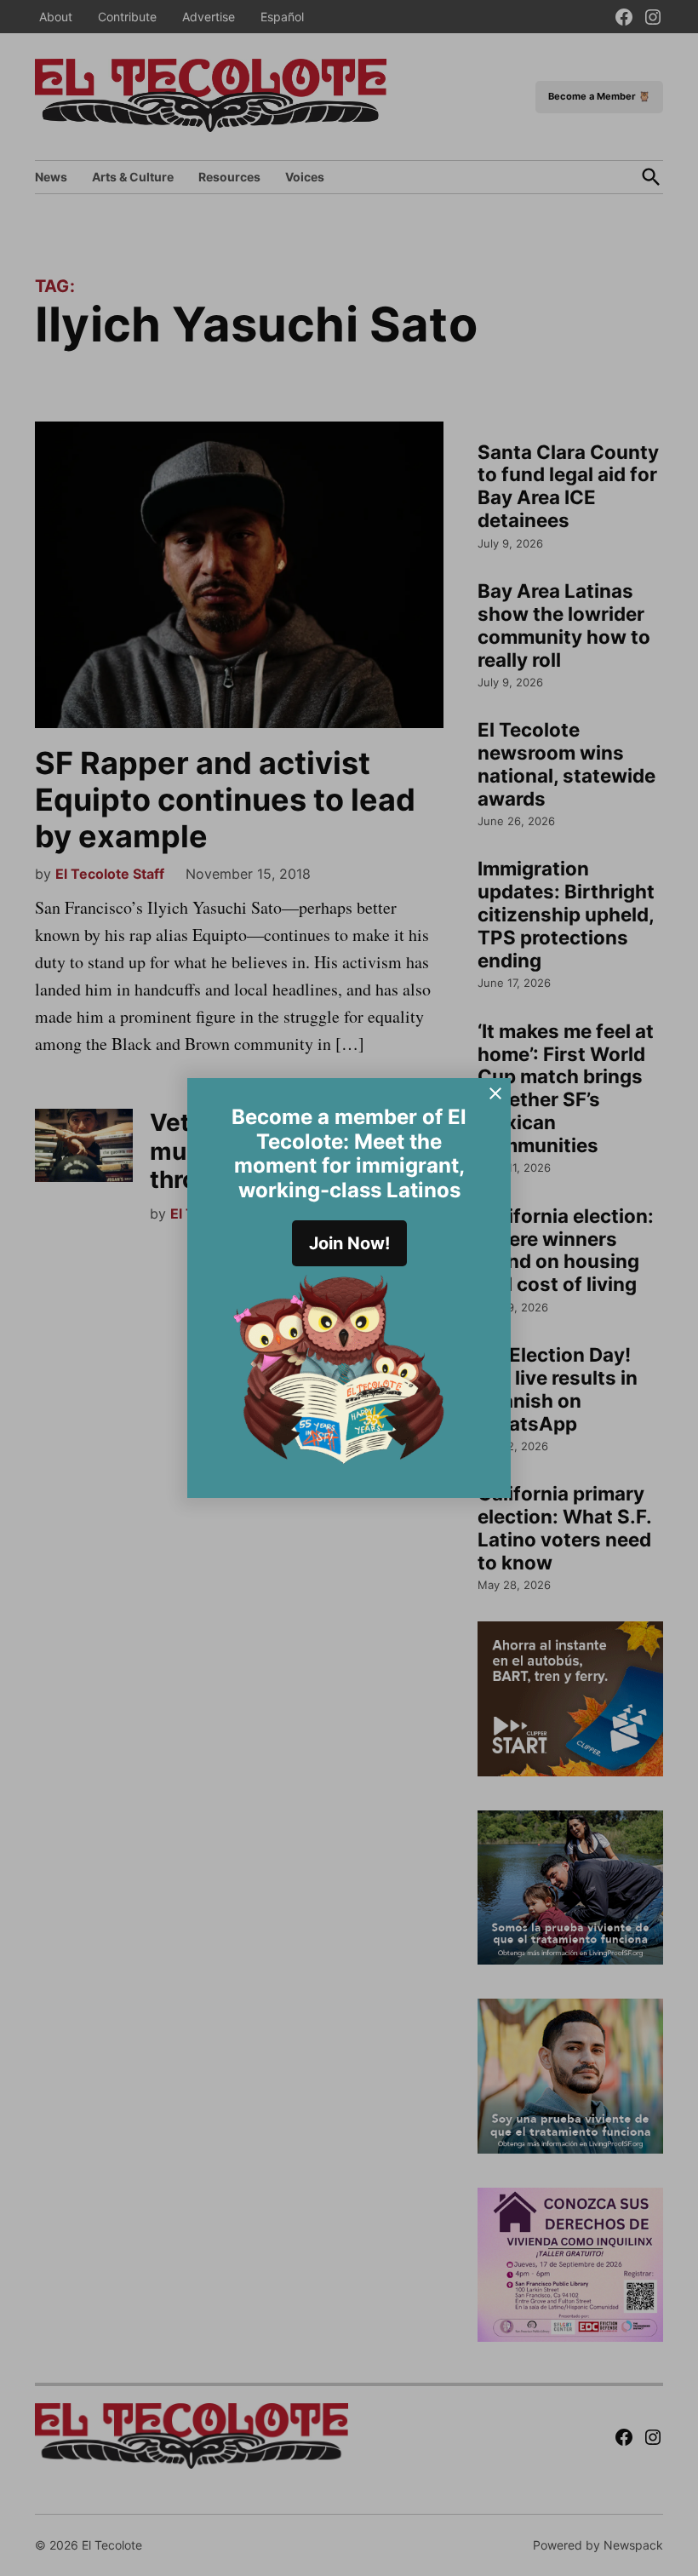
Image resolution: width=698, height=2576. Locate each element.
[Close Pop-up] (495, 1093)
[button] (349, 1288)
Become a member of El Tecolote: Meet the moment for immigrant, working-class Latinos (349, 1153)
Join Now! (349, 1243)
